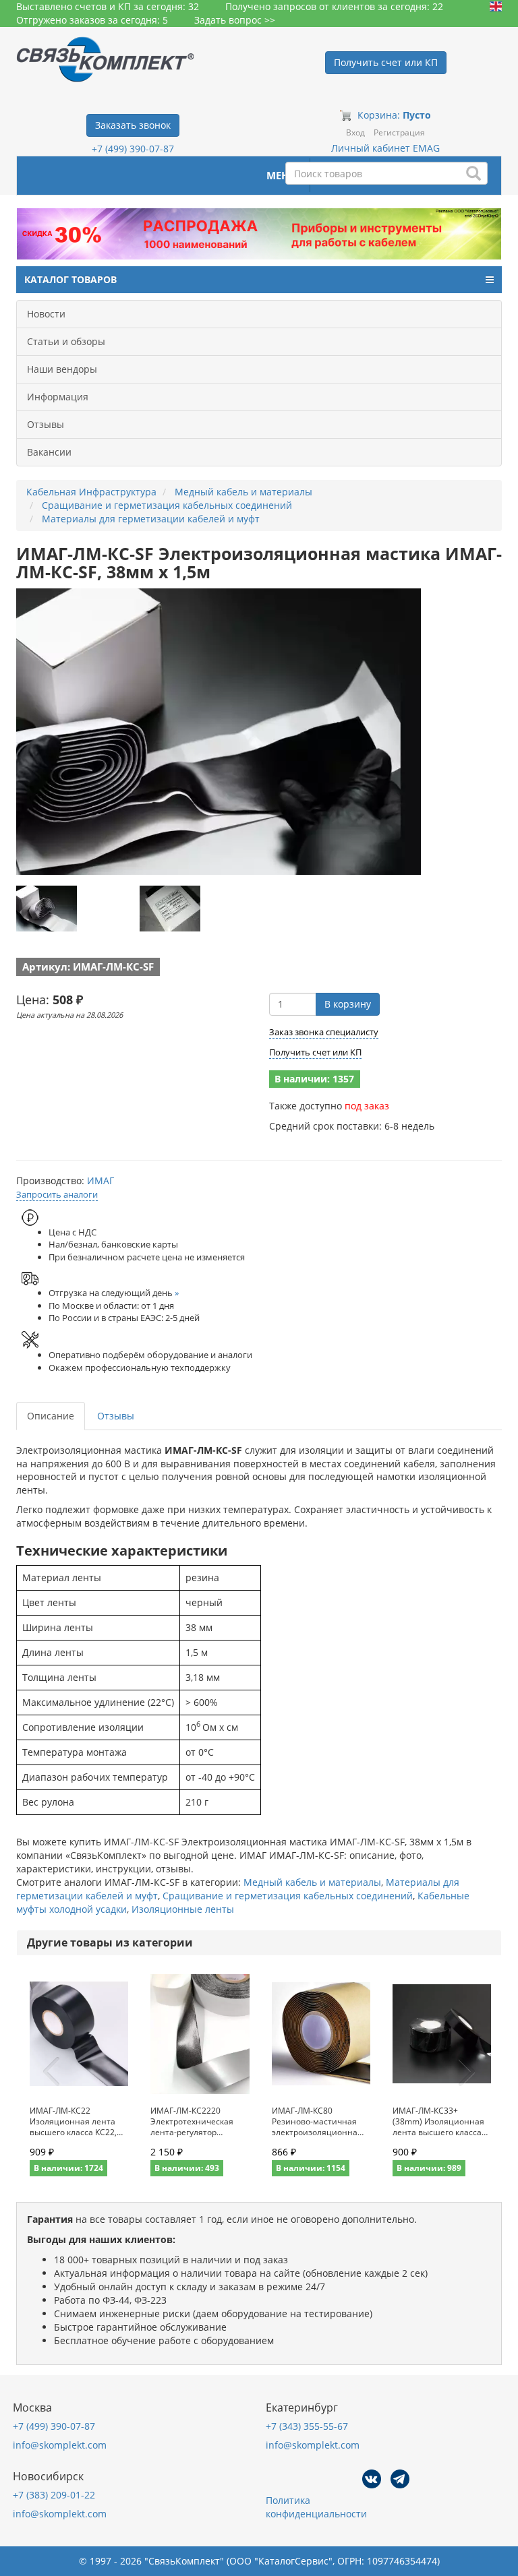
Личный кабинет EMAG (385, 148)
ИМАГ (100, 1180)
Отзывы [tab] (116, 1416)
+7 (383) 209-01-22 (54, 2495)
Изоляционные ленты (183, 1909)
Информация (58, 397)
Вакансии (49, 452)
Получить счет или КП (315, 1052)
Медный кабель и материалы (312, 1882)
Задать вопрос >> (235, 20)
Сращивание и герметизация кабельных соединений (288, 1896)
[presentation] (51, 2072)
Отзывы (46, 424)
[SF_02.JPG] (47, 909)
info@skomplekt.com (60, 2445)
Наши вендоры (62, 369)
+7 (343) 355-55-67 (307, 2426)
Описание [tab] (51, 1416)
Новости (46, 314)
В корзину (348, 1004)
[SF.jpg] (170, 909)
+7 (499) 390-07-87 (133, 149)
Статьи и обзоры (66, 341)
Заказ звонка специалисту (324, 1032)
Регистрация (399, 132)
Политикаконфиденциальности (316, 2507)
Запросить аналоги (57, 1194)
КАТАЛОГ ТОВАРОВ (70, 279)
